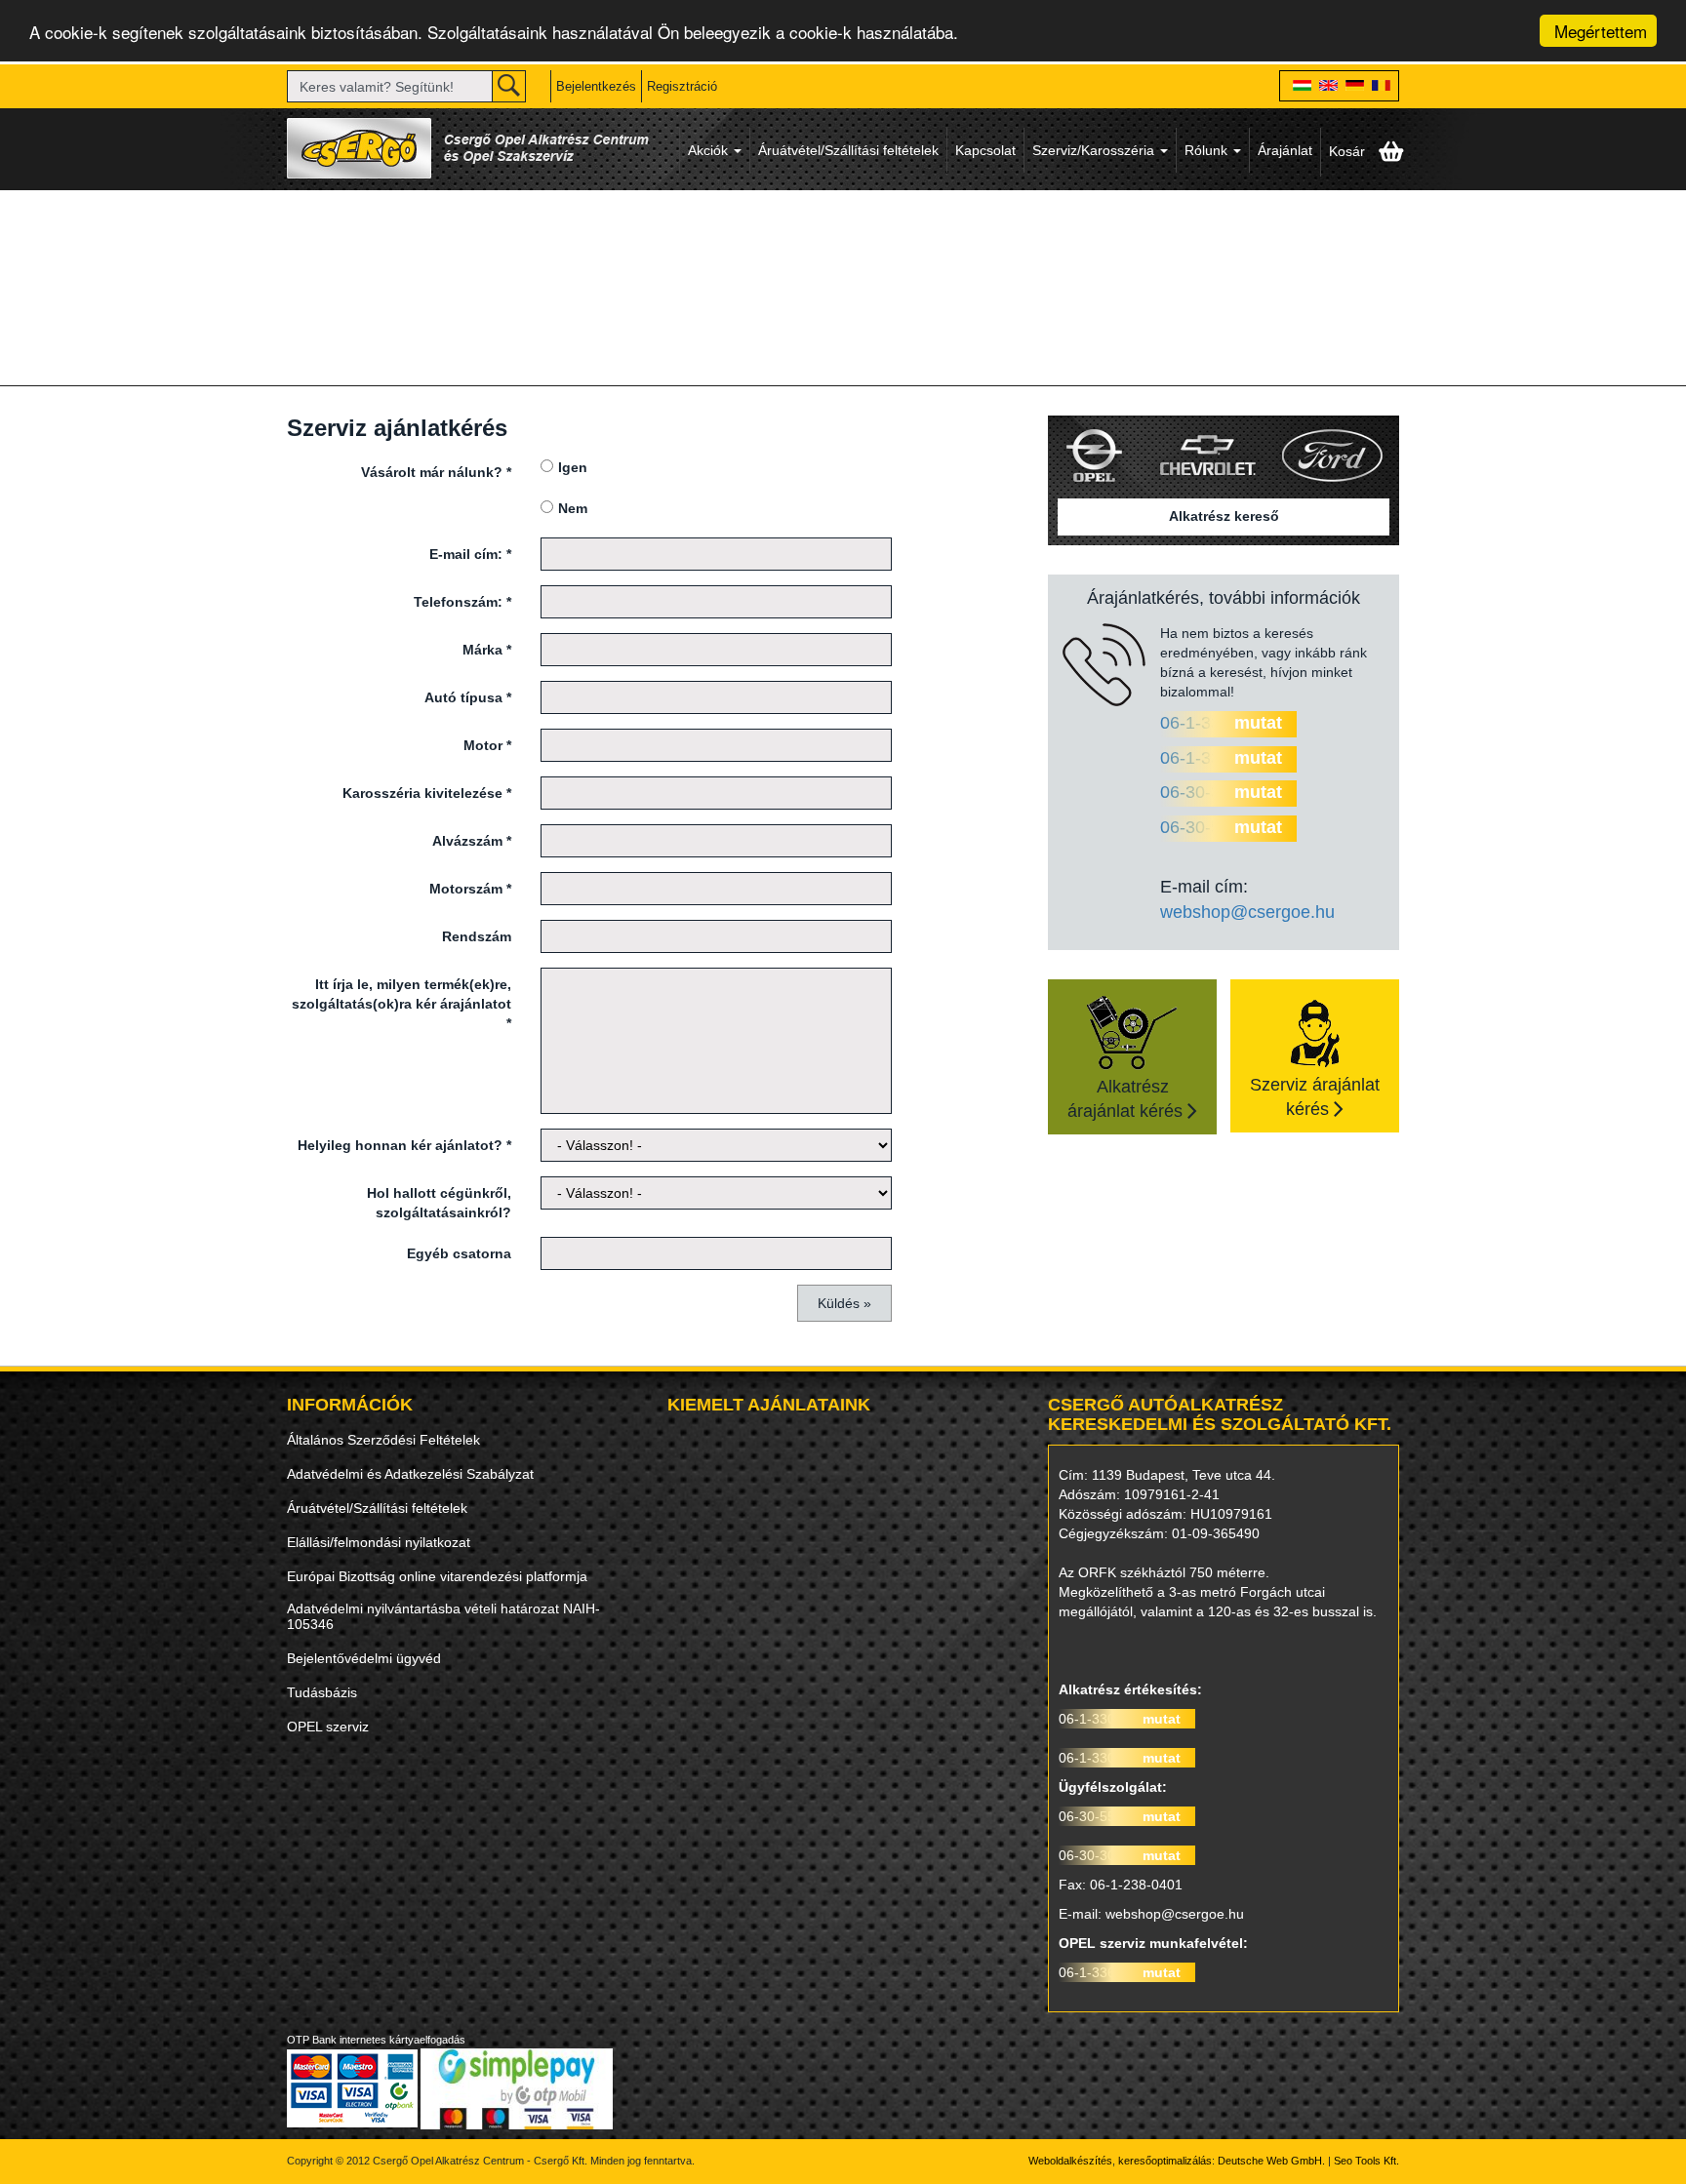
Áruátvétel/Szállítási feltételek (848, 150)
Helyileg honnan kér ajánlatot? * (404, 1145)
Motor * (487, 745)
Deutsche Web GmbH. (1271, 2161)
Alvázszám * (472, 841)
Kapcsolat (985, 150)
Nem (573, 508)
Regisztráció (682, 86)
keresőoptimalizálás (1165, 2161)
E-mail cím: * (470, 554)
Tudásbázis (322, 1692)
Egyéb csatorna (459, 1253)
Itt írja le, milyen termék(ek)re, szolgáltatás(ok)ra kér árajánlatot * (401, 1004)
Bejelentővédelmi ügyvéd (364, 1658)
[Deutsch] (1355, 87)
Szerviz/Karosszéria (1095, 150)
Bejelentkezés (596, 86)
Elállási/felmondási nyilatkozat (379, 1542)
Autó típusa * (468, 697)
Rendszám (477, 936)
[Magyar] (1302, 87)
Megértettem (1601, 31)
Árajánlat (1285, 150)
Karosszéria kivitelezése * (427, 793)
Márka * (487, 650)
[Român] (1381, 87)
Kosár (1349, 151)
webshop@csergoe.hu (1247, 912)
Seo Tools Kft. (1366, 2161)
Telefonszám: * (462, 602)
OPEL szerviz (328, 1727)
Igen (573, 467)
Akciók (710, 150)
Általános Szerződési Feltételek (383, 1440)
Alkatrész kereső (1224, 516)
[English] (1328, 87)
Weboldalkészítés (1070, 2161)
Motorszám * (470, 889)
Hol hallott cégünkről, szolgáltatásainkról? (439, 1203)
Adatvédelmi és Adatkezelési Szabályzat (410, 1474)
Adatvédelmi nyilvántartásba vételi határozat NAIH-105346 (443, 1616)
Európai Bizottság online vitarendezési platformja (437, 1576)
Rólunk (1208, 150)
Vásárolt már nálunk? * (436, 472)
